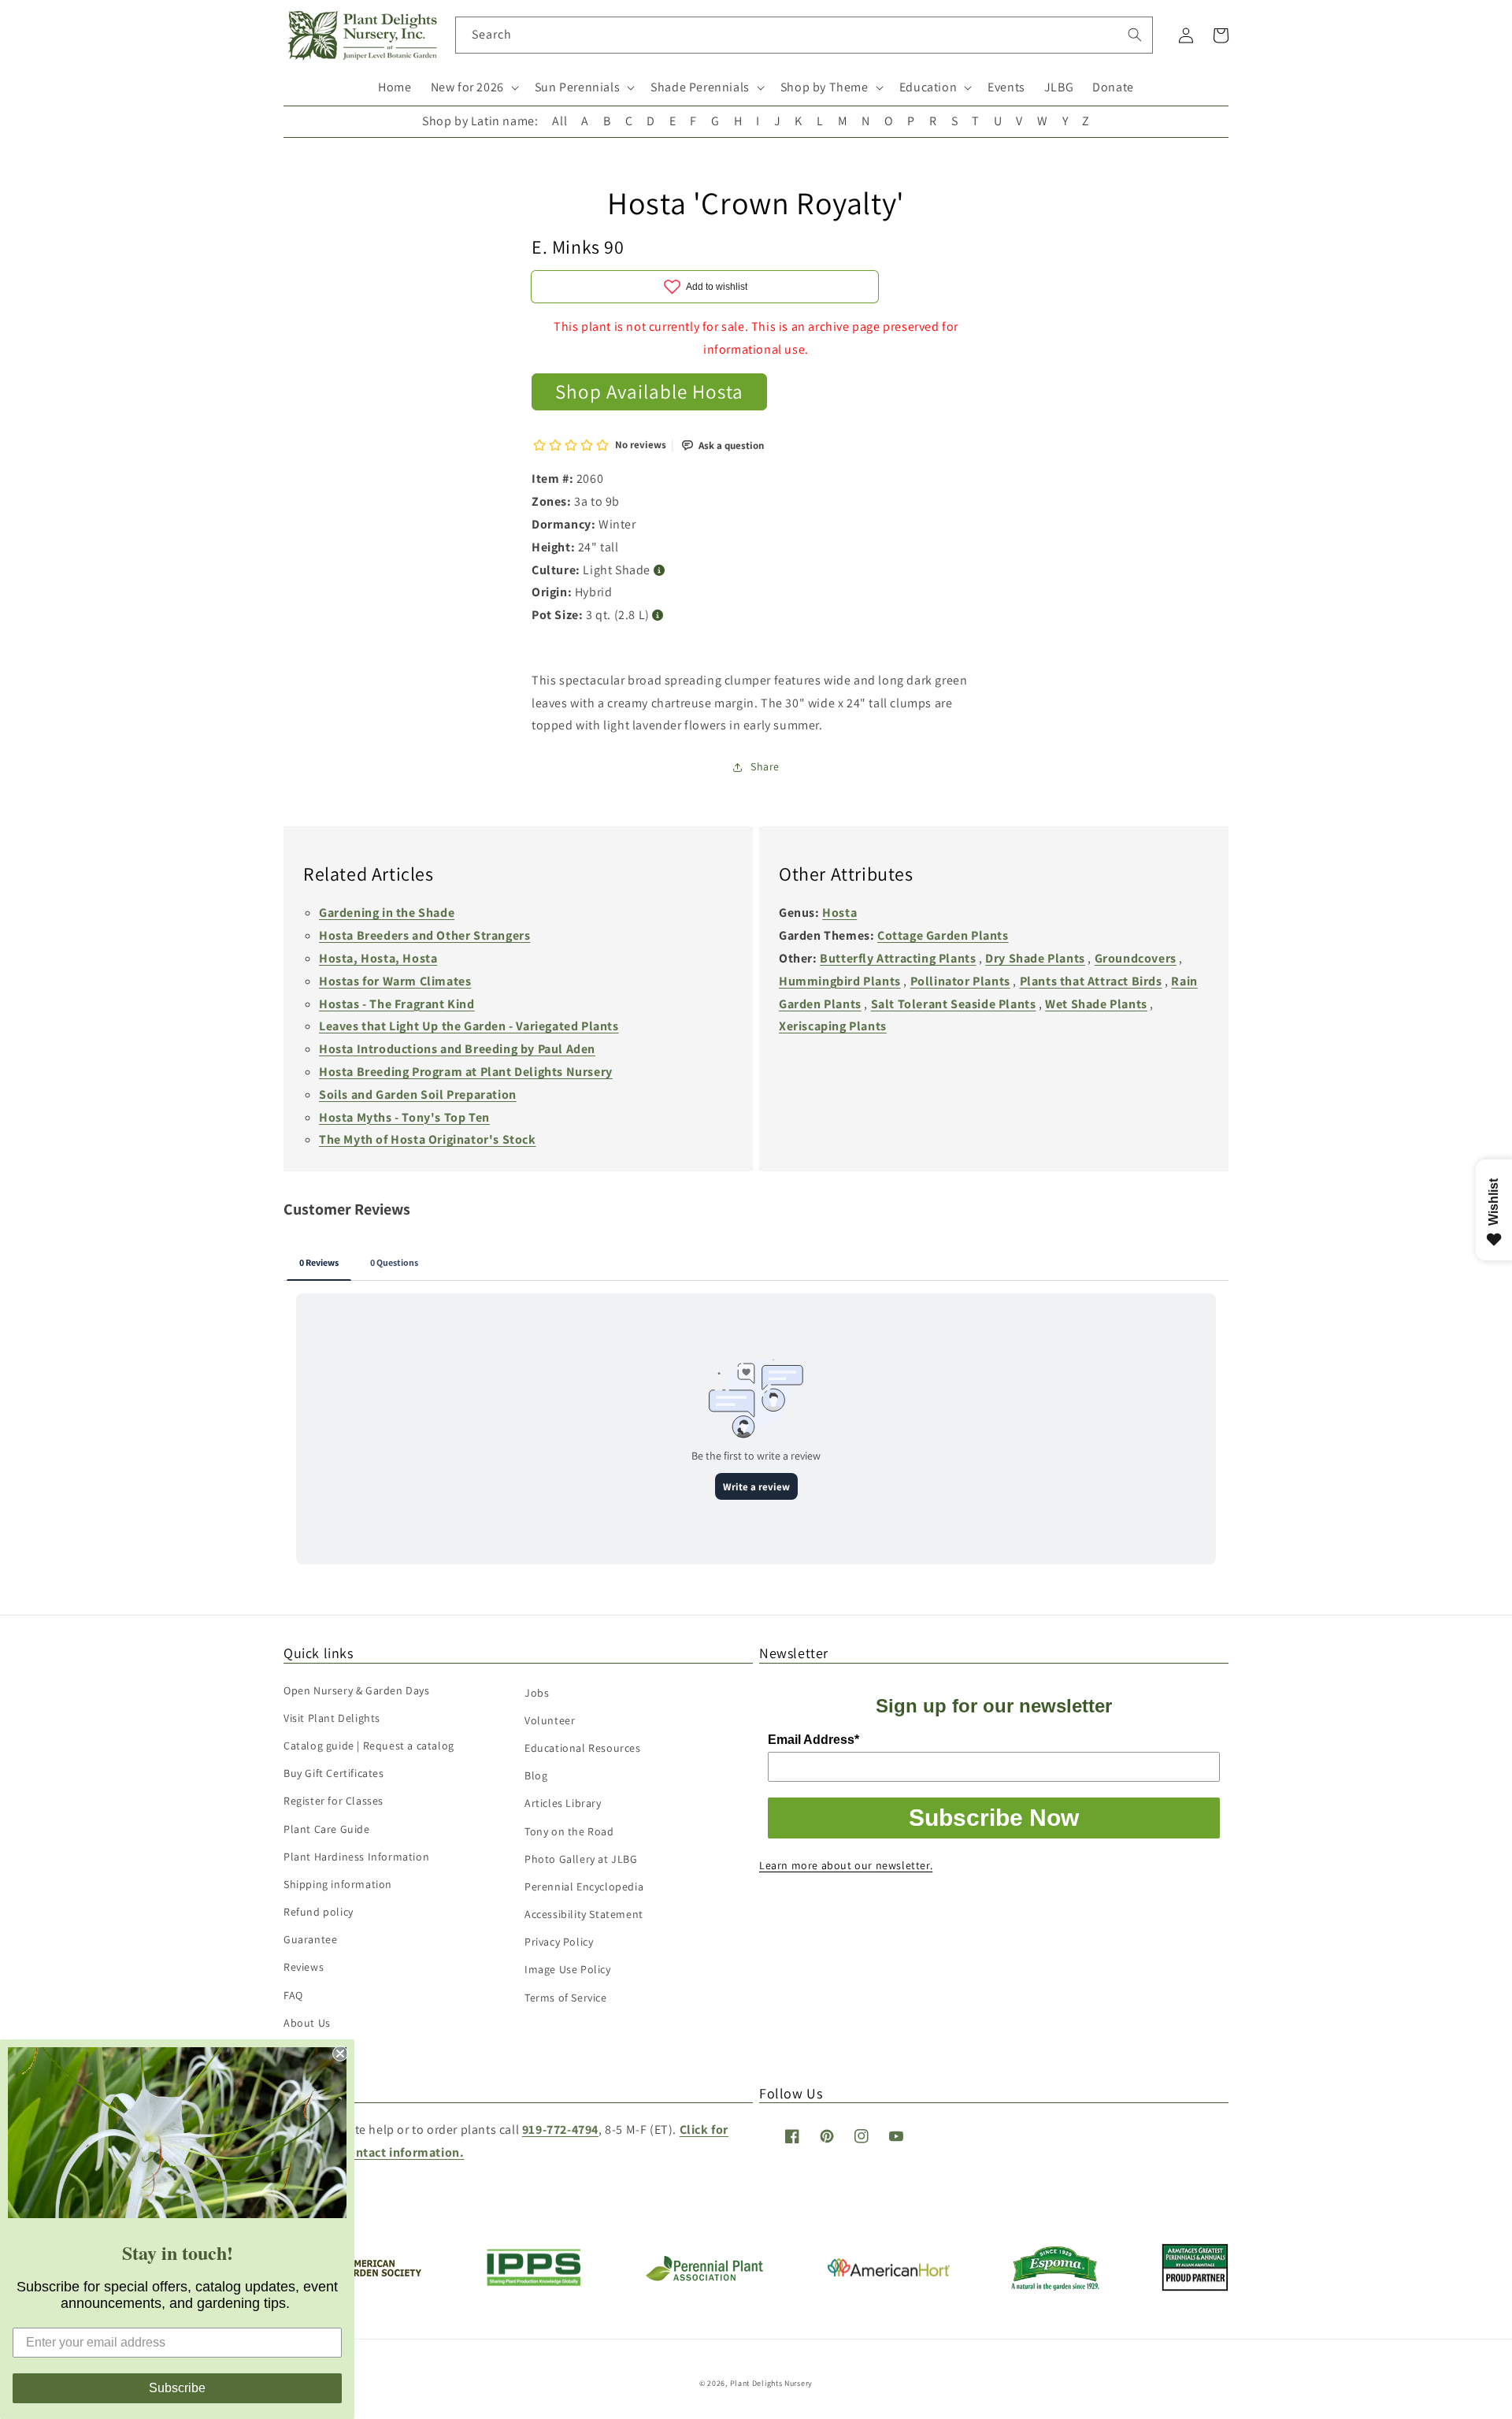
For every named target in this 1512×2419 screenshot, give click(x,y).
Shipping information (338, 1884)
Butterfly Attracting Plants (898, 958)
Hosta (839, 913)
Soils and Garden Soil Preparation (418, 1094)
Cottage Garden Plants (943, 935)
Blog (536, 1775)
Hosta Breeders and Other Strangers (424, 935)
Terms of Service (566, 1998)
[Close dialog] (340, 2054)
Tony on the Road (569, 1831)
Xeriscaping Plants (833, 1026)
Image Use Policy (568, 1969)
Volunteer (550, 1720)
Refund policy (319, 1912)
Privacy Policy (559, 1942)
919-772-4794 (560, 2130)
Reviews (304, 1967)
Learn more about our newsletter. (846, 1865)
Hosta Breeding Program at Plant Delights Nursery (466, 1072)
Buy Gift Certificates (334, 1773)
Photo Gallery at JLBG (581, 1859)
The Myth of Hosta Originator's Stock (428, 1139)
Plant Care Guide (327, 1829)
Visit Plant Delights (332, 1718)
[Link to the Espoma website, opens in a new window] (1056, 2286)
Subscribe (177, 2388)
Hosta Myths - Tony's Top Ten (404, 1117)
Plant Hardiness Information (356, 1857)
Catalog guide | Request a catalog (369, 1746)
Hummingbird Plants (840, 981)
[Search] (1135, 35)
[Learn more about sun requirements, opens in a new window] (660, 571)
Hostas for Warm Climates (395, 981)
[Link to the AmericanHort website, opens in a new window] (889, 2272)
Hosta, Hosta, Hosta (378, 958)
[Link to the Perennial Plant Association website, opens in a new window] (704, 2278)
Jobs (537, 1693)
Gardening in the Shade (387, 913)
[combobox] (804, 35)
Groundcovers (1136, 958)
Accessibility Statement (584, 1914)
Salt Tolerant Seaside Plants (954, 1004)
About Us (307, 2023)
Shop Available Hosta (649, 391)
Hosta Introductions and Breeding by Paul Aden (457, 1049)
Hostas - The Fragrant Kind (397, 1004)
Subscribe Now (994, 1818)
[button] (473, 88)
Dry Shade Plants (1035, 958)
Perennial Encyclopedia (584, 1887)
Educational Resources (583, 1748)
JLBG (1059, 87)
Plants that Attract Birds (1091, 981)
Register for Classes (334, 1801)
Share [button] (765, 766)
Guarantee (310, 1939)
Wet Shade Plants (1096, 1004)
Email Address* (813, 1740)
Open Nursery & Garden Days (357, 1690)
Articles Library (563, 1803)
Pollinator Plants (960, 981)
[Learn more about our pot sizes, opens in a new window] (658, 616)
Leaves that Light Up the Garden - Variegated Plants (469, 1026)
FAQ (293, 1995)
